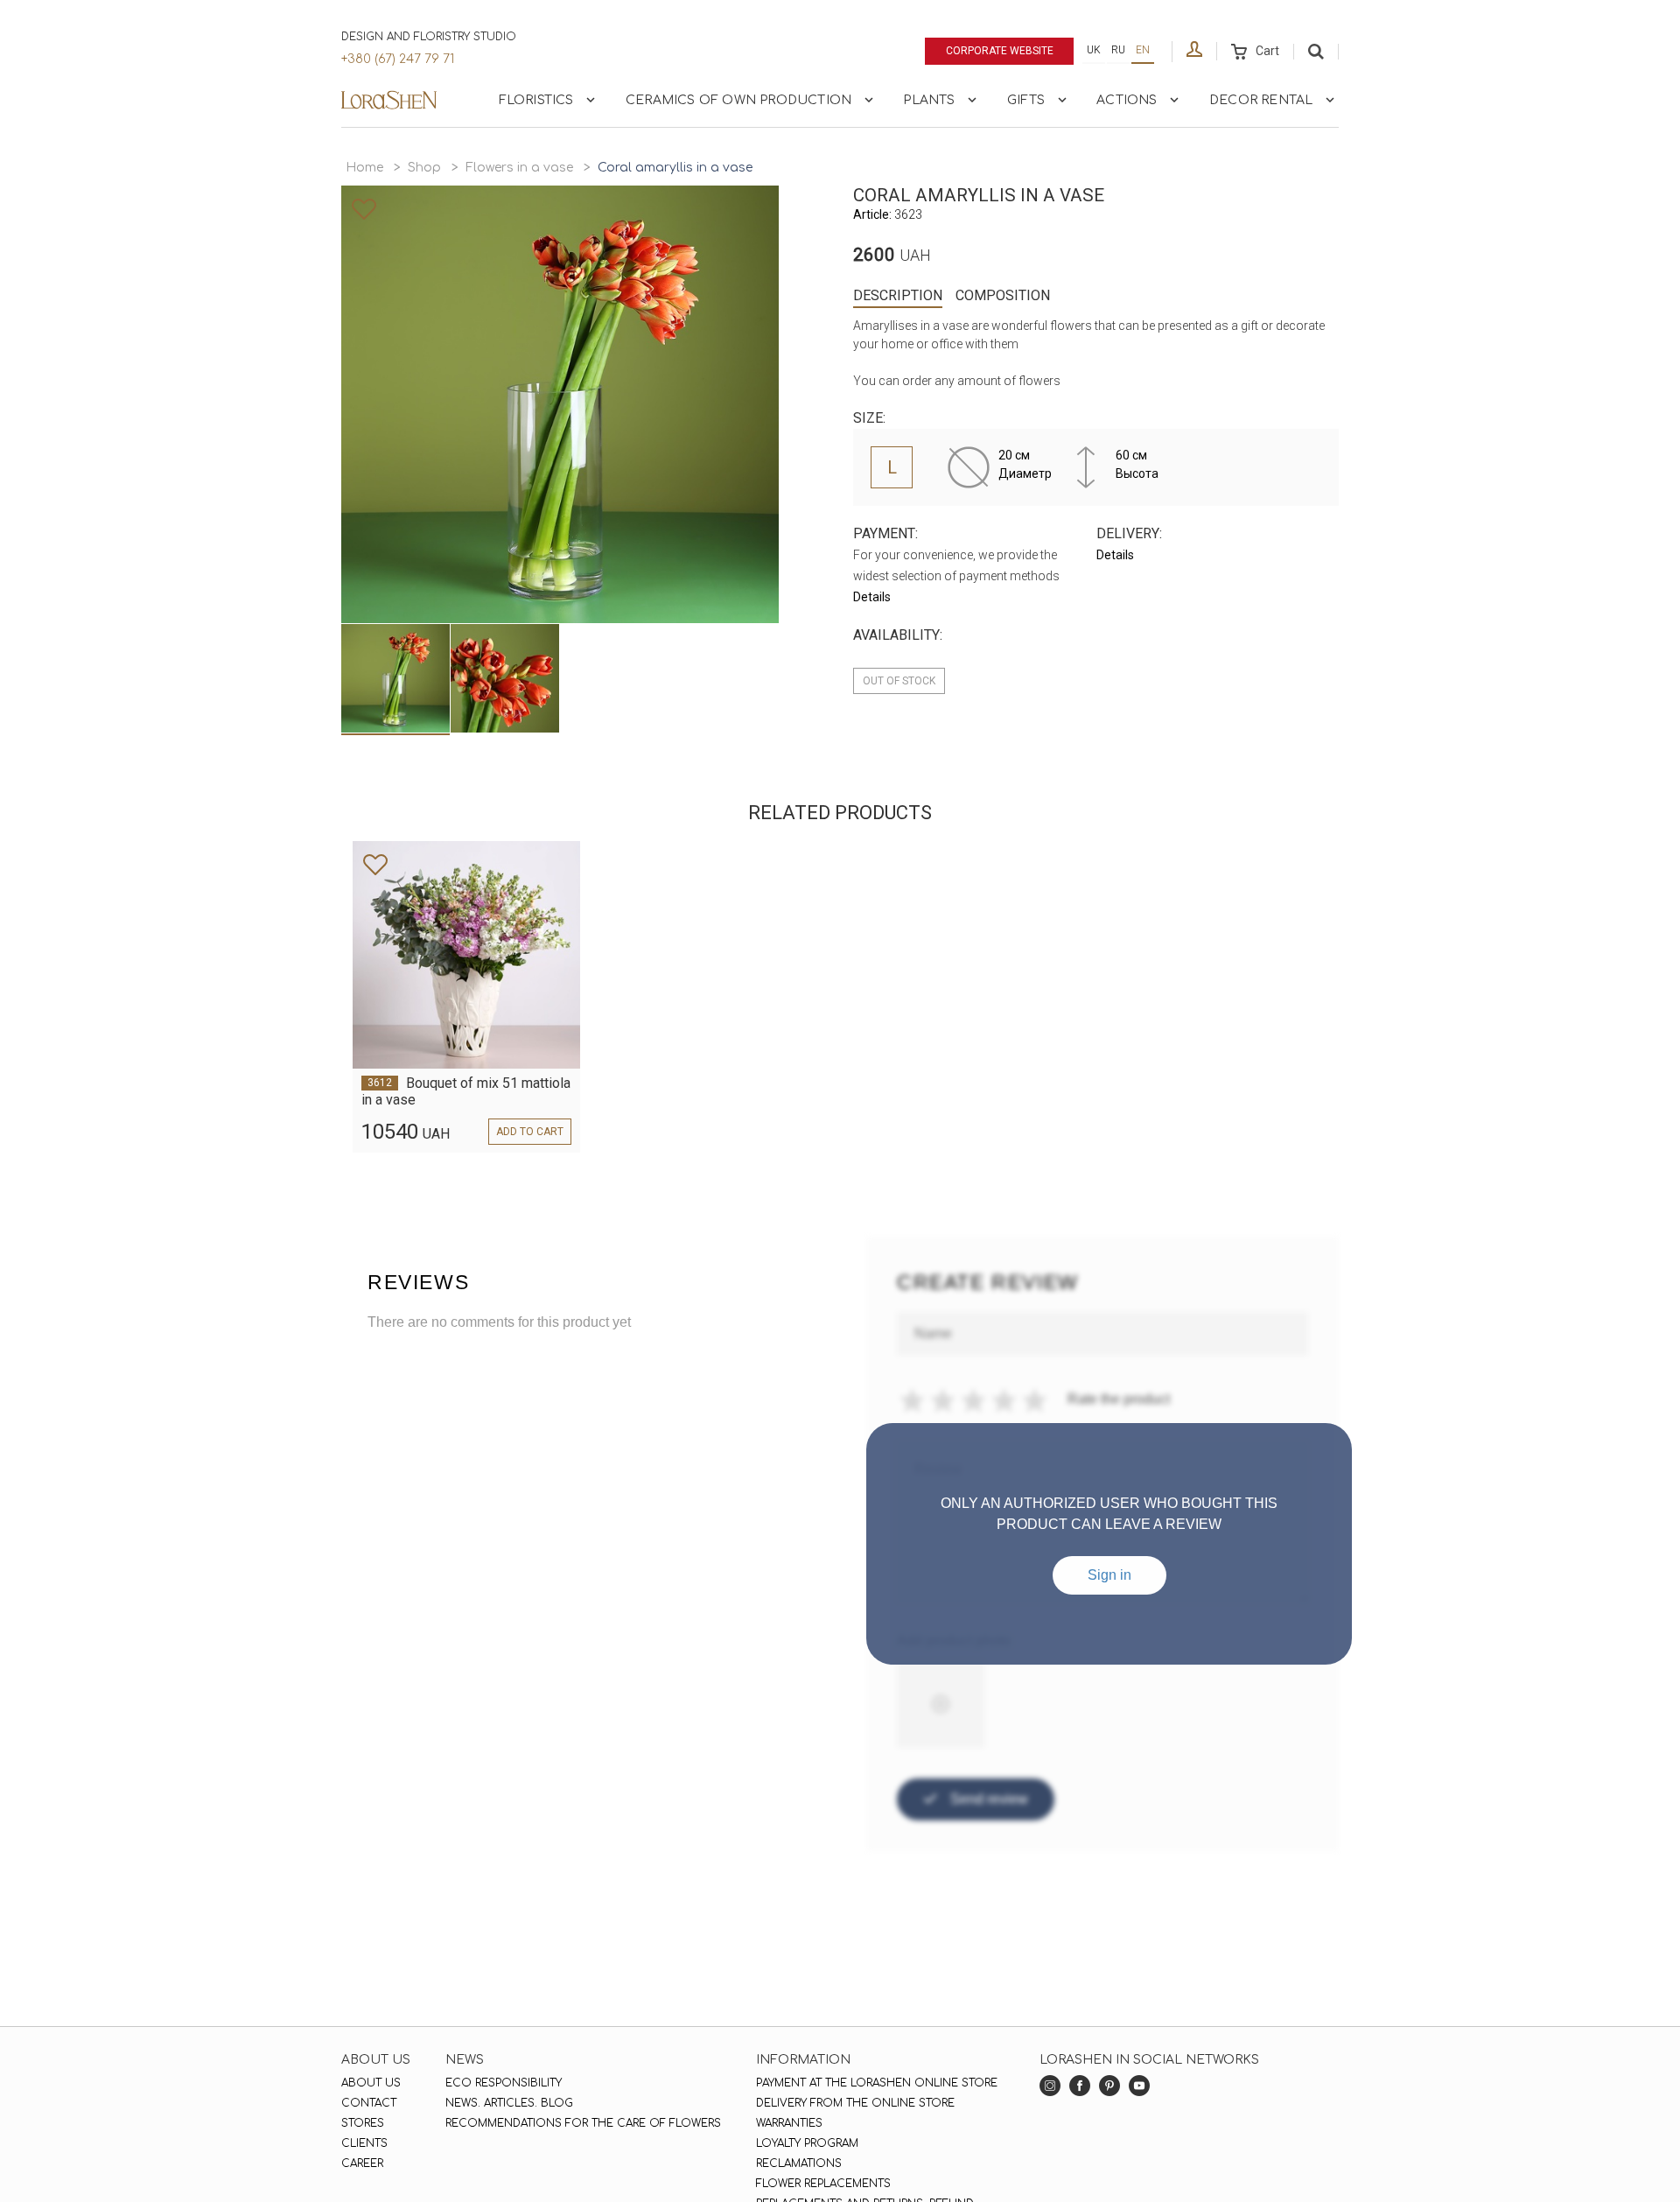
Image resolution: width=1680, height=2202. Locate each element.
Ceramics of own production (738, 100)
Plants (929, 100)
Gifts (1026, 100)
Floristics (536, 100)
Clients (364, 2143)
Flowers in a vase (519, 168)
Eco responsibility (504, 2083)
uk (1094, 50)
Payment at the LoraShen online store (877, 2083)
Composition (1003, 295)
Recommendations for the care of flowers (583, 2123)
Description (898, 295)
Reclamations (799, 2163)
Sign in (1109, 1575)
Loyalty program (807, 2143)
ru (1118, 50)
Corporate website (1000, 51)
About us (371, 2083)
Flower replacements (823, 2184)
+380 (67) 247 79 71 (398, 59)
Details (872, 597)
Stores (363, 2123)
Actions (1127, 100)
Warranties (789, 2123)
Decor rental (1261, 100)
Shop (424, 168)
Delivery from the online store (855, 2103)
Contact (369, 2103)
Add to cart (530, 1132)
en (1143, 50)
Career (362, 2163)
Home (364, 168)
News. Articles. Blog (509, 2103)
